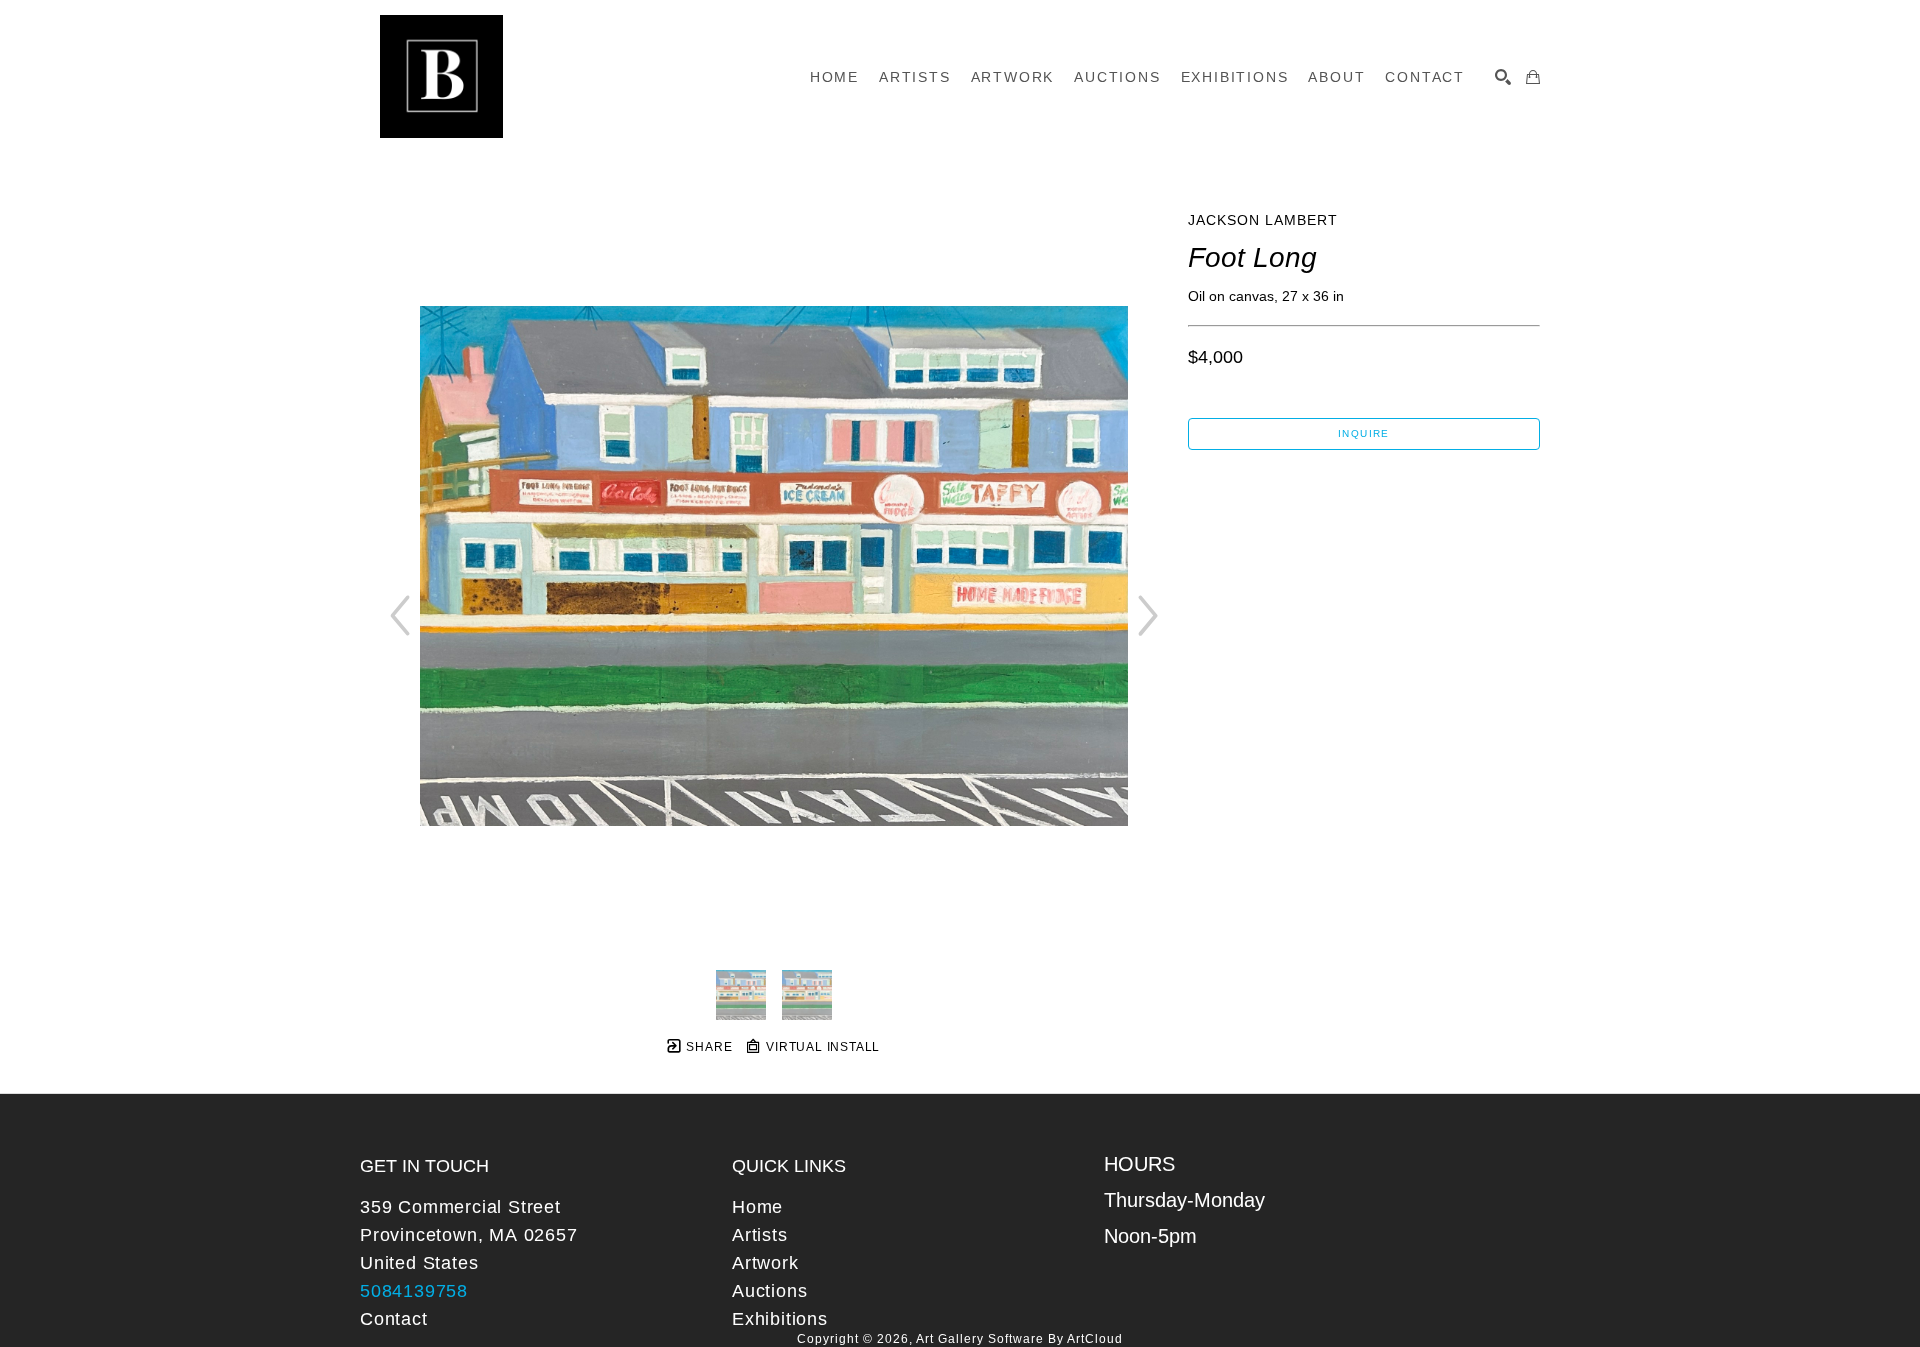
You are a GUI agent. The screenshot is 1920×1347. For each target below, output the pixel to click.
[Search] (1503, 77)
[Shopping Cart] (1533, 77)
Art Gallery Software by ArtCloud (1019, 1339)
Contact (394, 1319)
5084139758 (414, 1291)
